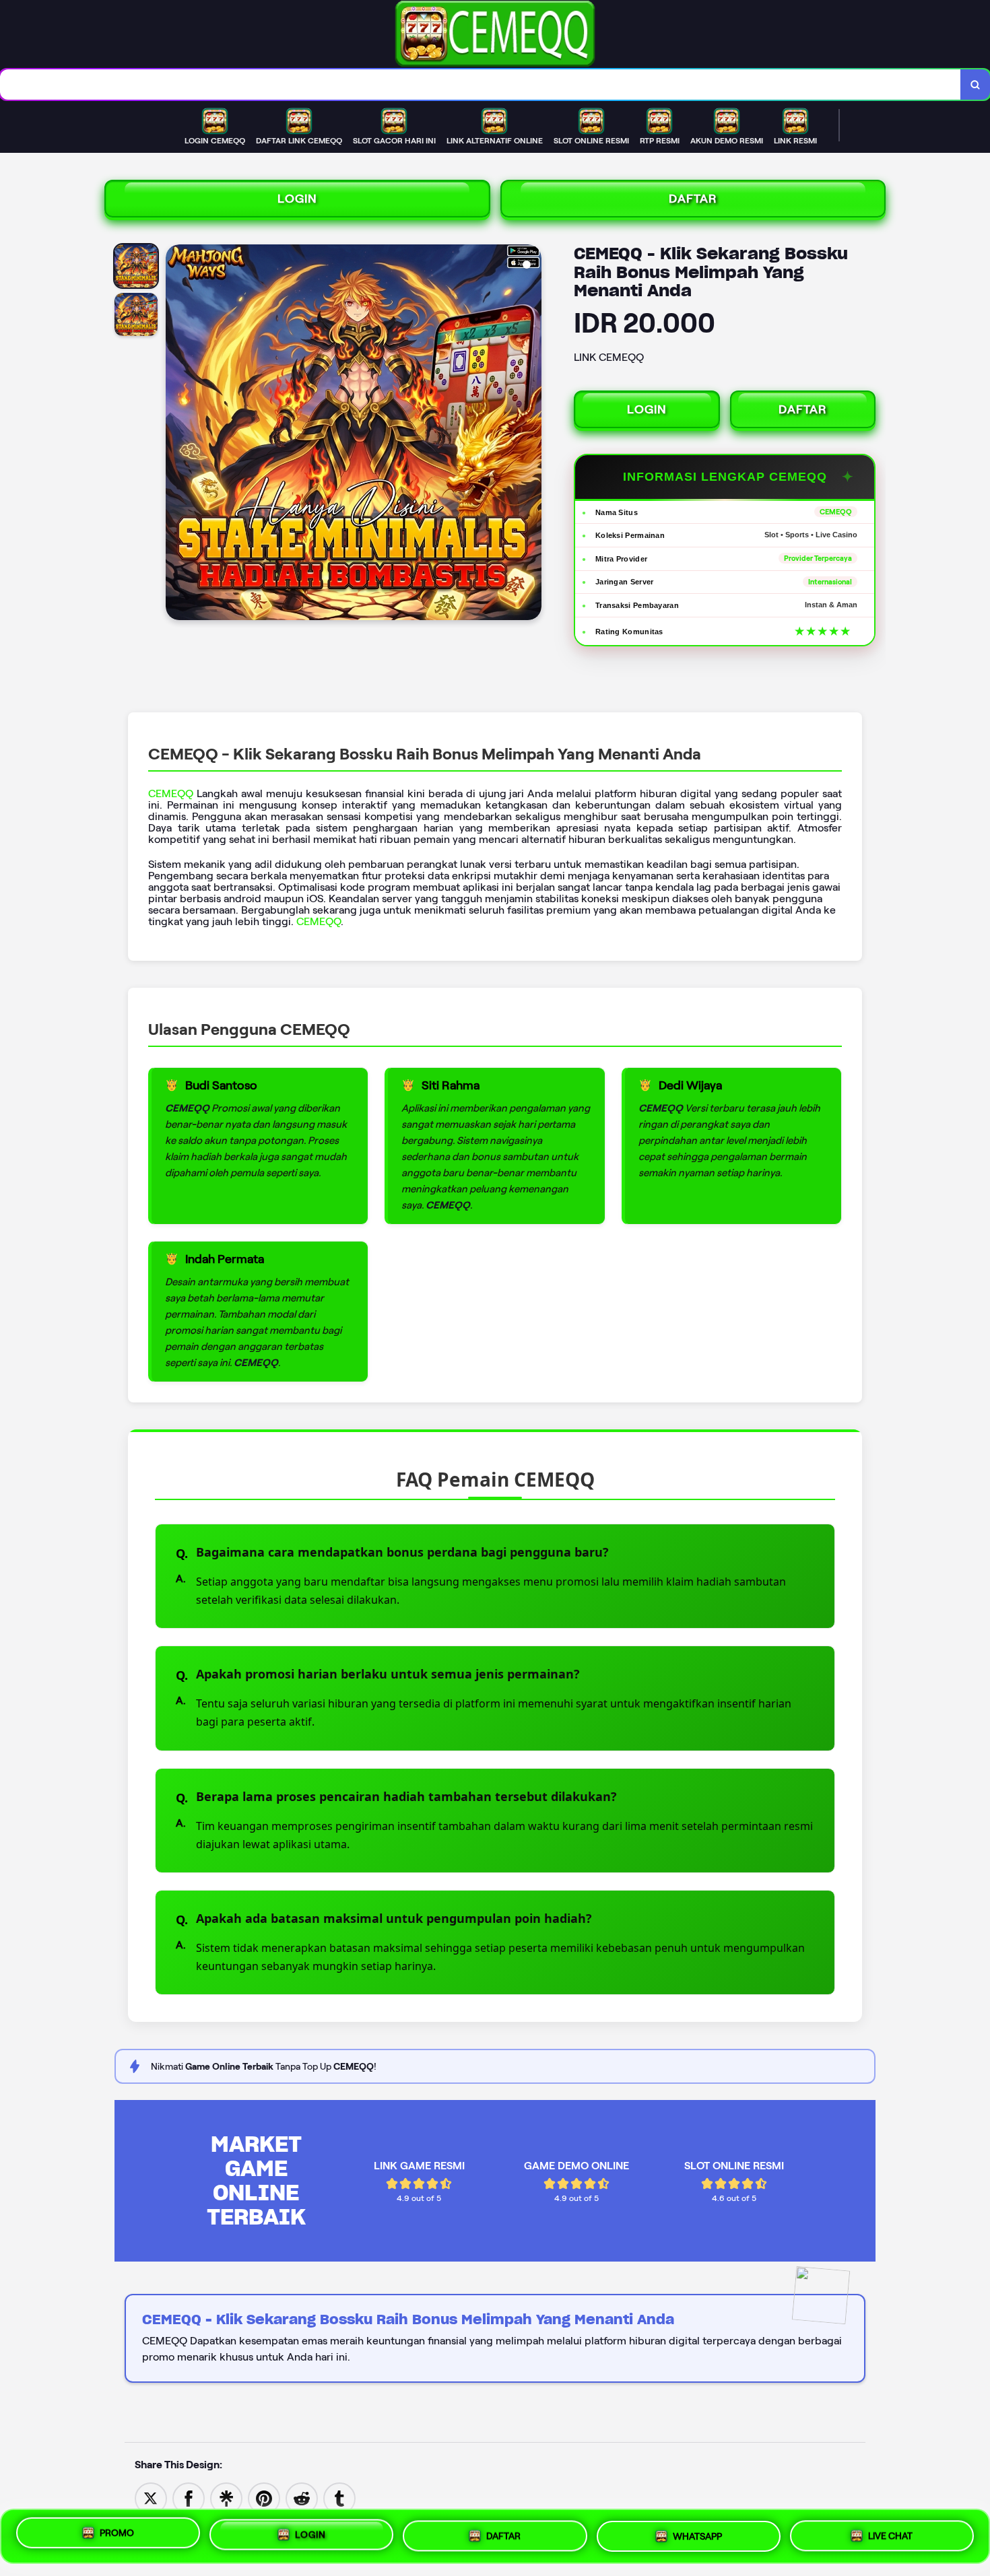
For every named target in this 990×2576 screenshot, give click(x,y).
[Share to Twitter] (151, 2498)
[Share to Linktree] (226, 2498)
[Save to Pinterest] (264, 2498)
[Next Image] (531, 434)
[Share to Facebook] (189, 2498)
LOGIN (297, 199)
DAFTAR (693, 199)
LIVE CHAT (890, 2532)
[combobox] (481, 84)
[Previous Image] (176, 434)
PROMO (117, 2536)
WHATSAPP (697, 2534)
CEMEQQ (171, 793)
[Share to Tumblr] (339, 2498)
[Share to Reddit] (302, 2498)
